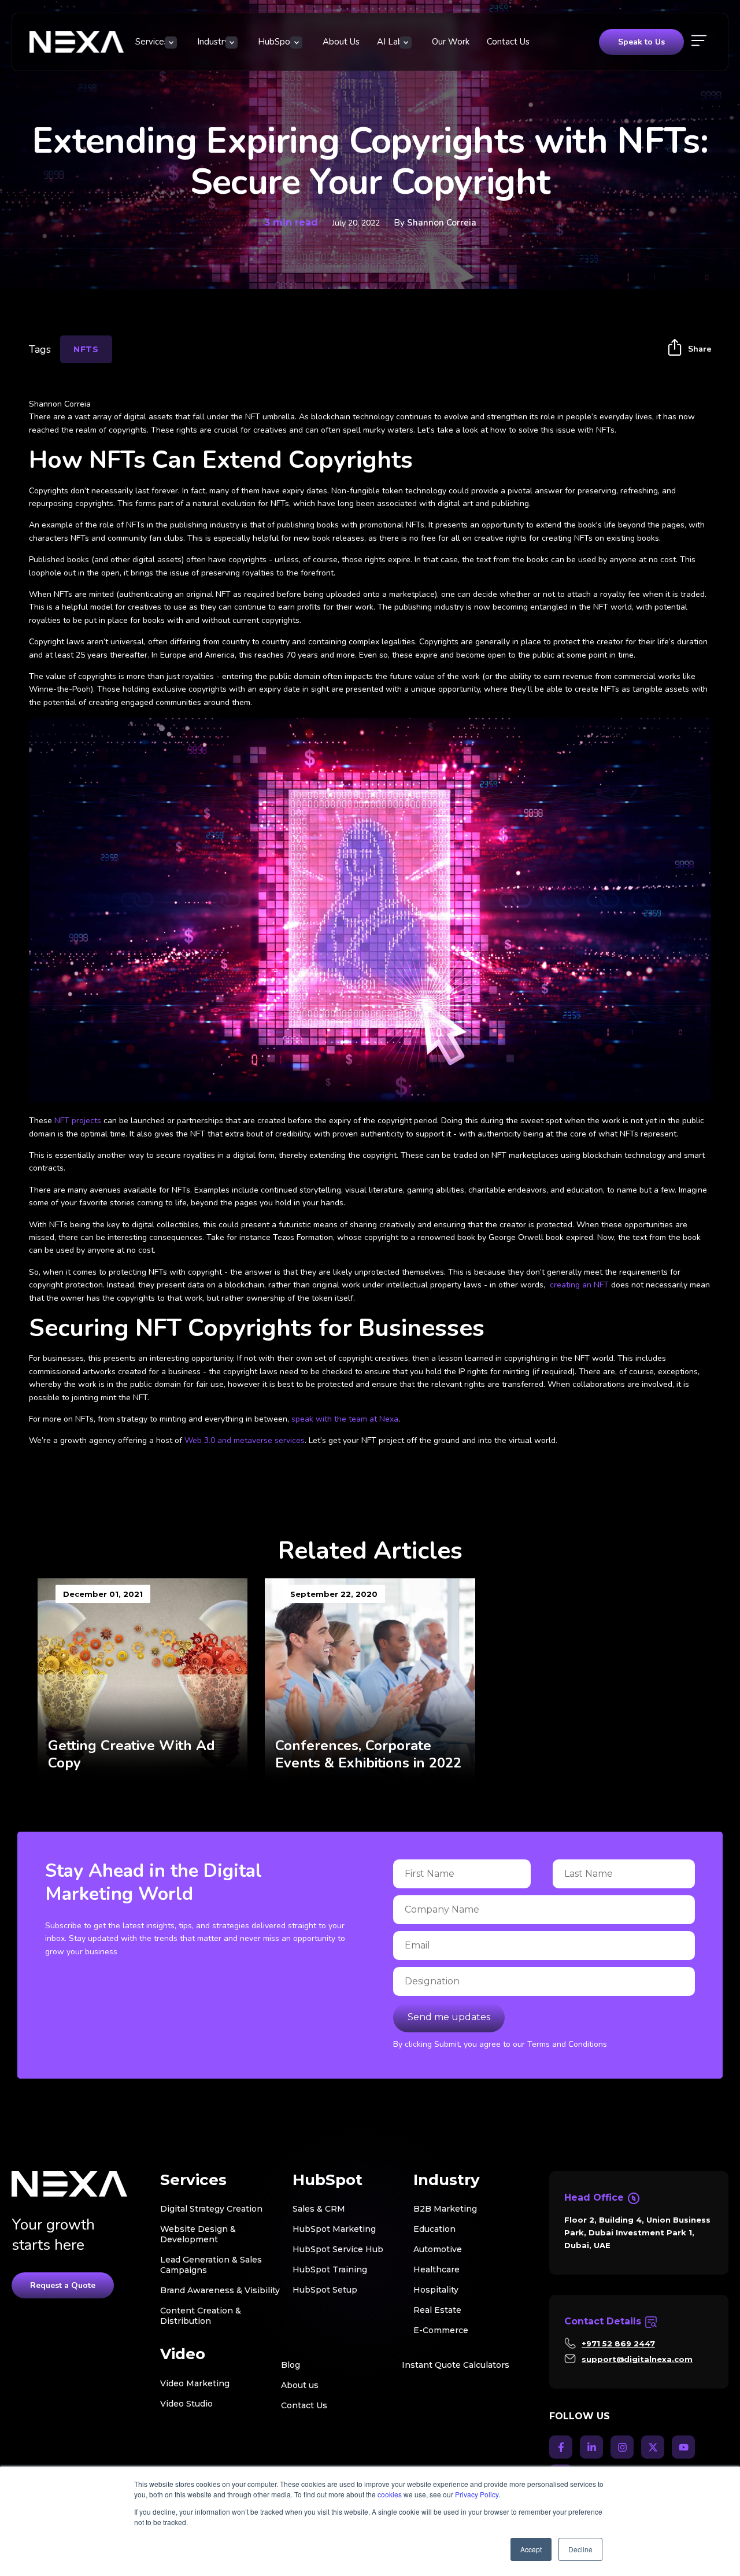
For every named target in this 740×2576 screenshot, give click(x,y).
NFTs (86, 349)
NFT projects (78, 1121)
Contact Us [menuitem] (508, 42)
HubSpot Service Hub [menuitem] (338, 2249)
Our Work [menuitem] (451, 42)
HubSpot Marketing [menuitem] (334, 2229)
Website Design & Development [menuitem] (198, 2234)
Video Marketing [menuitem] (195, 2383)
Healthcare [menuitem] (436, 2269)
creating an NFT (579, 1285)
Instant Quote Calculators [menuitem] (456, 2365)
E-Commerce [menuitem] (441, 2330)
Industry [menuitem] (213, 42)
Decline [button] (580, 2549)
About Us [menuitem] (341, 42)
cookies (390, 2494)
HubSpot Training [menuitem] (330, 2269)
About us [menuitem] (300, 2385)
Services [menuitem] (152, 42)
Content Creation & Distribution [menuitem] (201, 2316)
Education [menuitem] (434, 2229)
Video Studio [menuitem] (186, 2404)
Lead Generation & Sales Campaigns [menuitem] (211, 2265)
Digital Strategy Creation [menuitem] (211, 2209)
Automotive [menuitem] (438, 2249)
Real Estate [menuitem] (437, 2310)
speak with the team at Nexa (345, 1419)
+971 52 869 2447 (618, 2344)
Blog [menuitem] (291, 2365)
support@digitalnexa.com (637, 2359)
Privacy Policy (477, 2494)
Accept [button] (531, 2549)
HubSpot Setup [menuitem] (325, 2290)
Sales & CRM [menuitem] (319, 2209)
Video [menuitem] (183, 2354)
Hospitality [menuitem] (436, 2290)
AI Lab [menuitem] (390, 42)
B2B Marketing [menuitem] (445, 2209)
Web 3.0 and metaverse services (245, 1440)
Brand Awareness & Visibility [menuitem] (220, 2290)
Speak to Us (641, 42)
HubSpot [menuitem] (276, 42)
